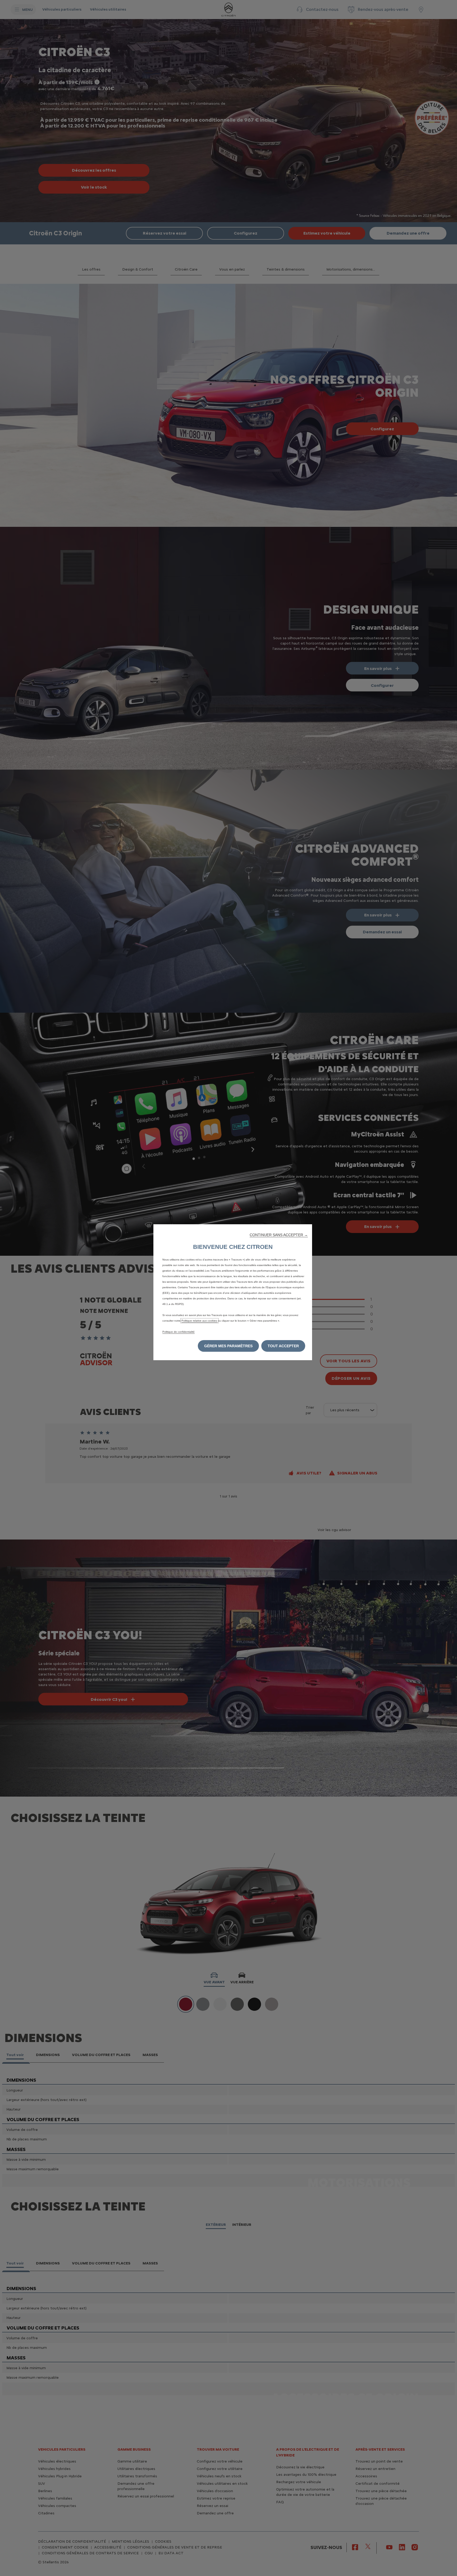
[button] (279, 1235)
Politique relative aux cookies (200, 1321)
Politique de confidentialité (179, 1332)
